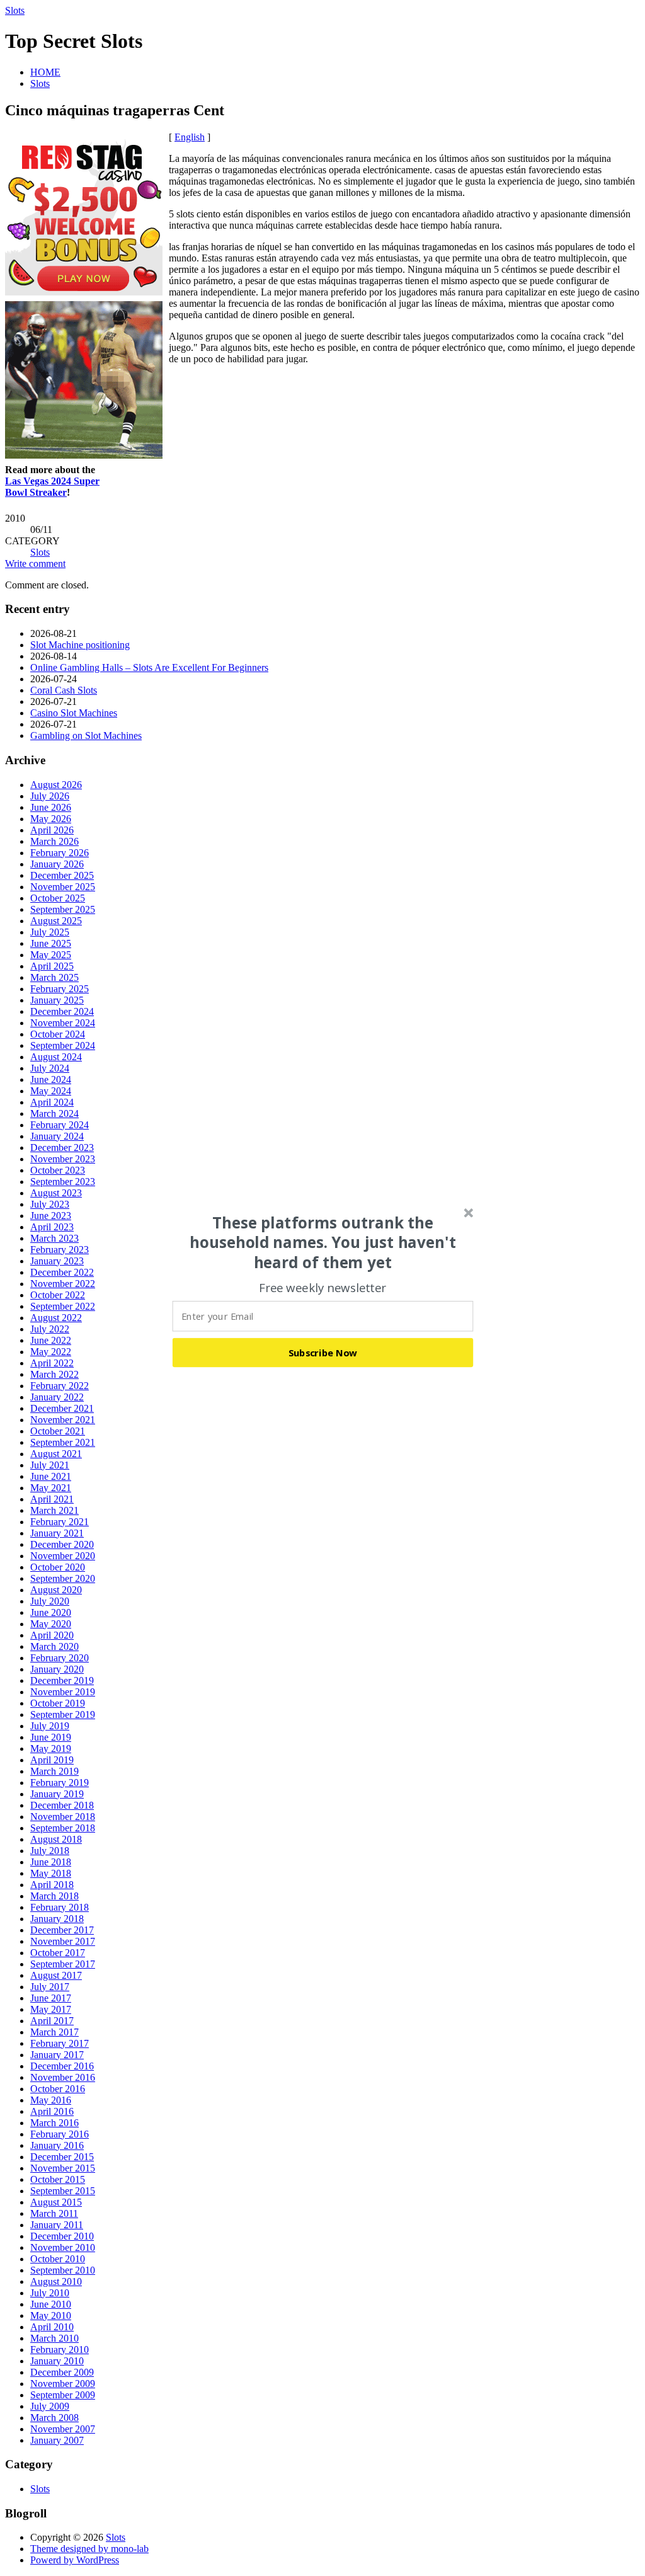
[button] (323, 1242)
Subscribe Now (323, 1352)
